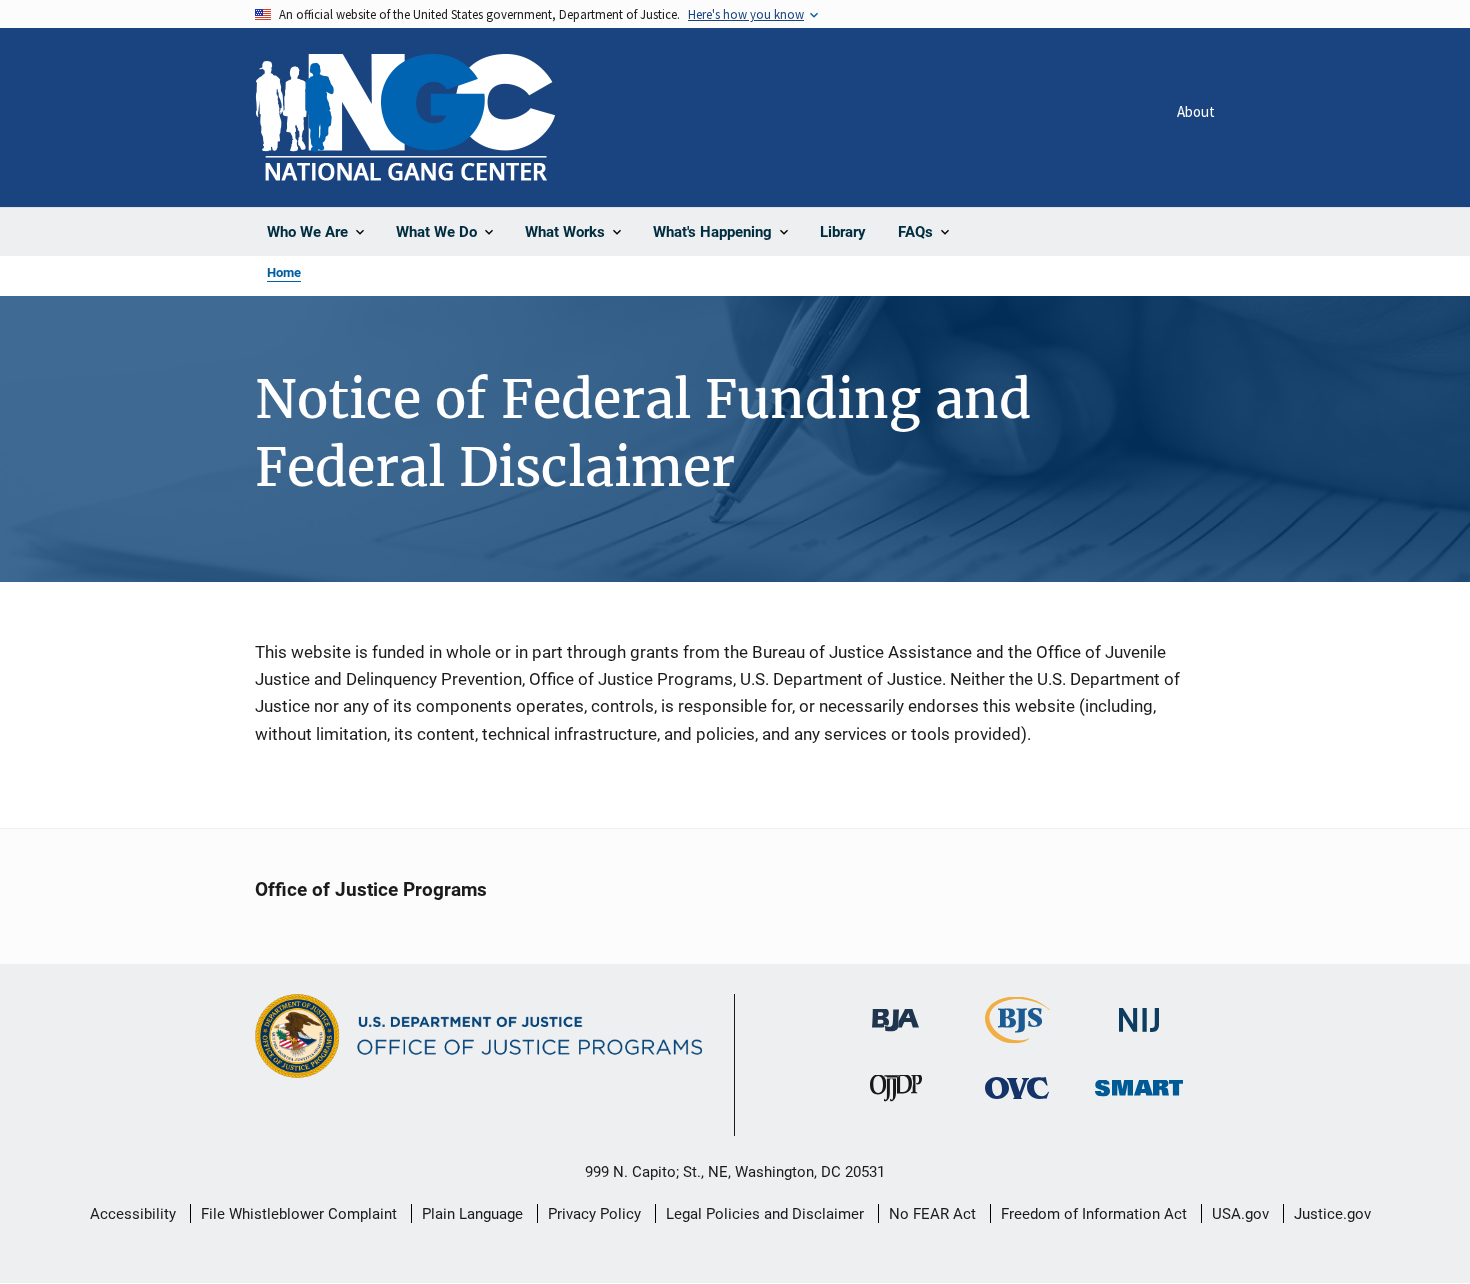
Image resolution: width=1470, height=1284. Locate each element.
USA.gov (1240, 1214)
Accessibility (133, 1214)
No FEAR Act (932, 1214)
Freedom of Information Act (1094, 1214)
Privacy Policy (594, 1214)
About (1196, 111)
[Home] (405, 117)
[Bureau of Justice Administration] (895, 1011)
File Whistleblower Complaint (299, 1214)
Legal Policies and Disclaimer (765, 1214)
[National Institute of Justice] (1139, 1012)
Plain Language (472, 1214)
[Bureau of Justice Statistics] (1017, 1035)
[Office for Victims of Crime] (1017, 1087)
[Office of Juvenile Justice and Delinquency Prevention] (896, 1092)
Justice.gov (1332, 1214)
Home (284, 272)
